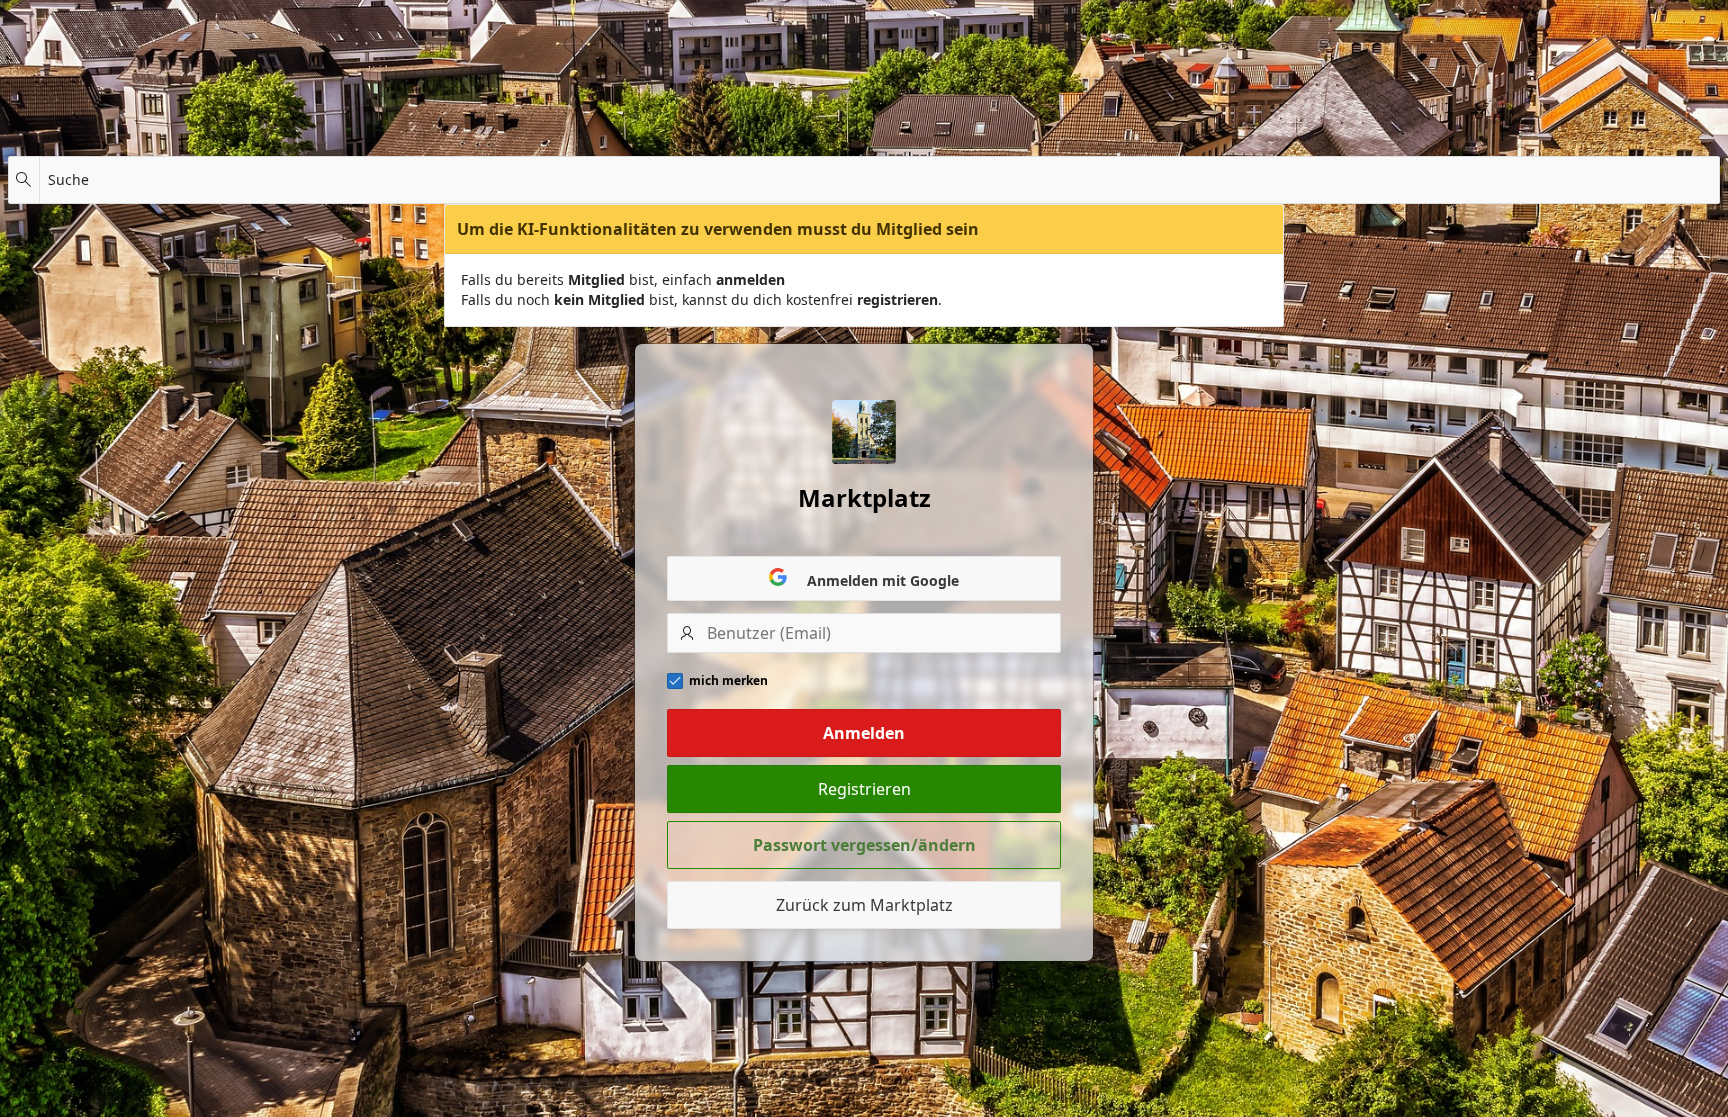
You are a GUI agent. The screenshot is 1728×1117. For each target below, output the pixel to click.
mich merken (728, 681)
